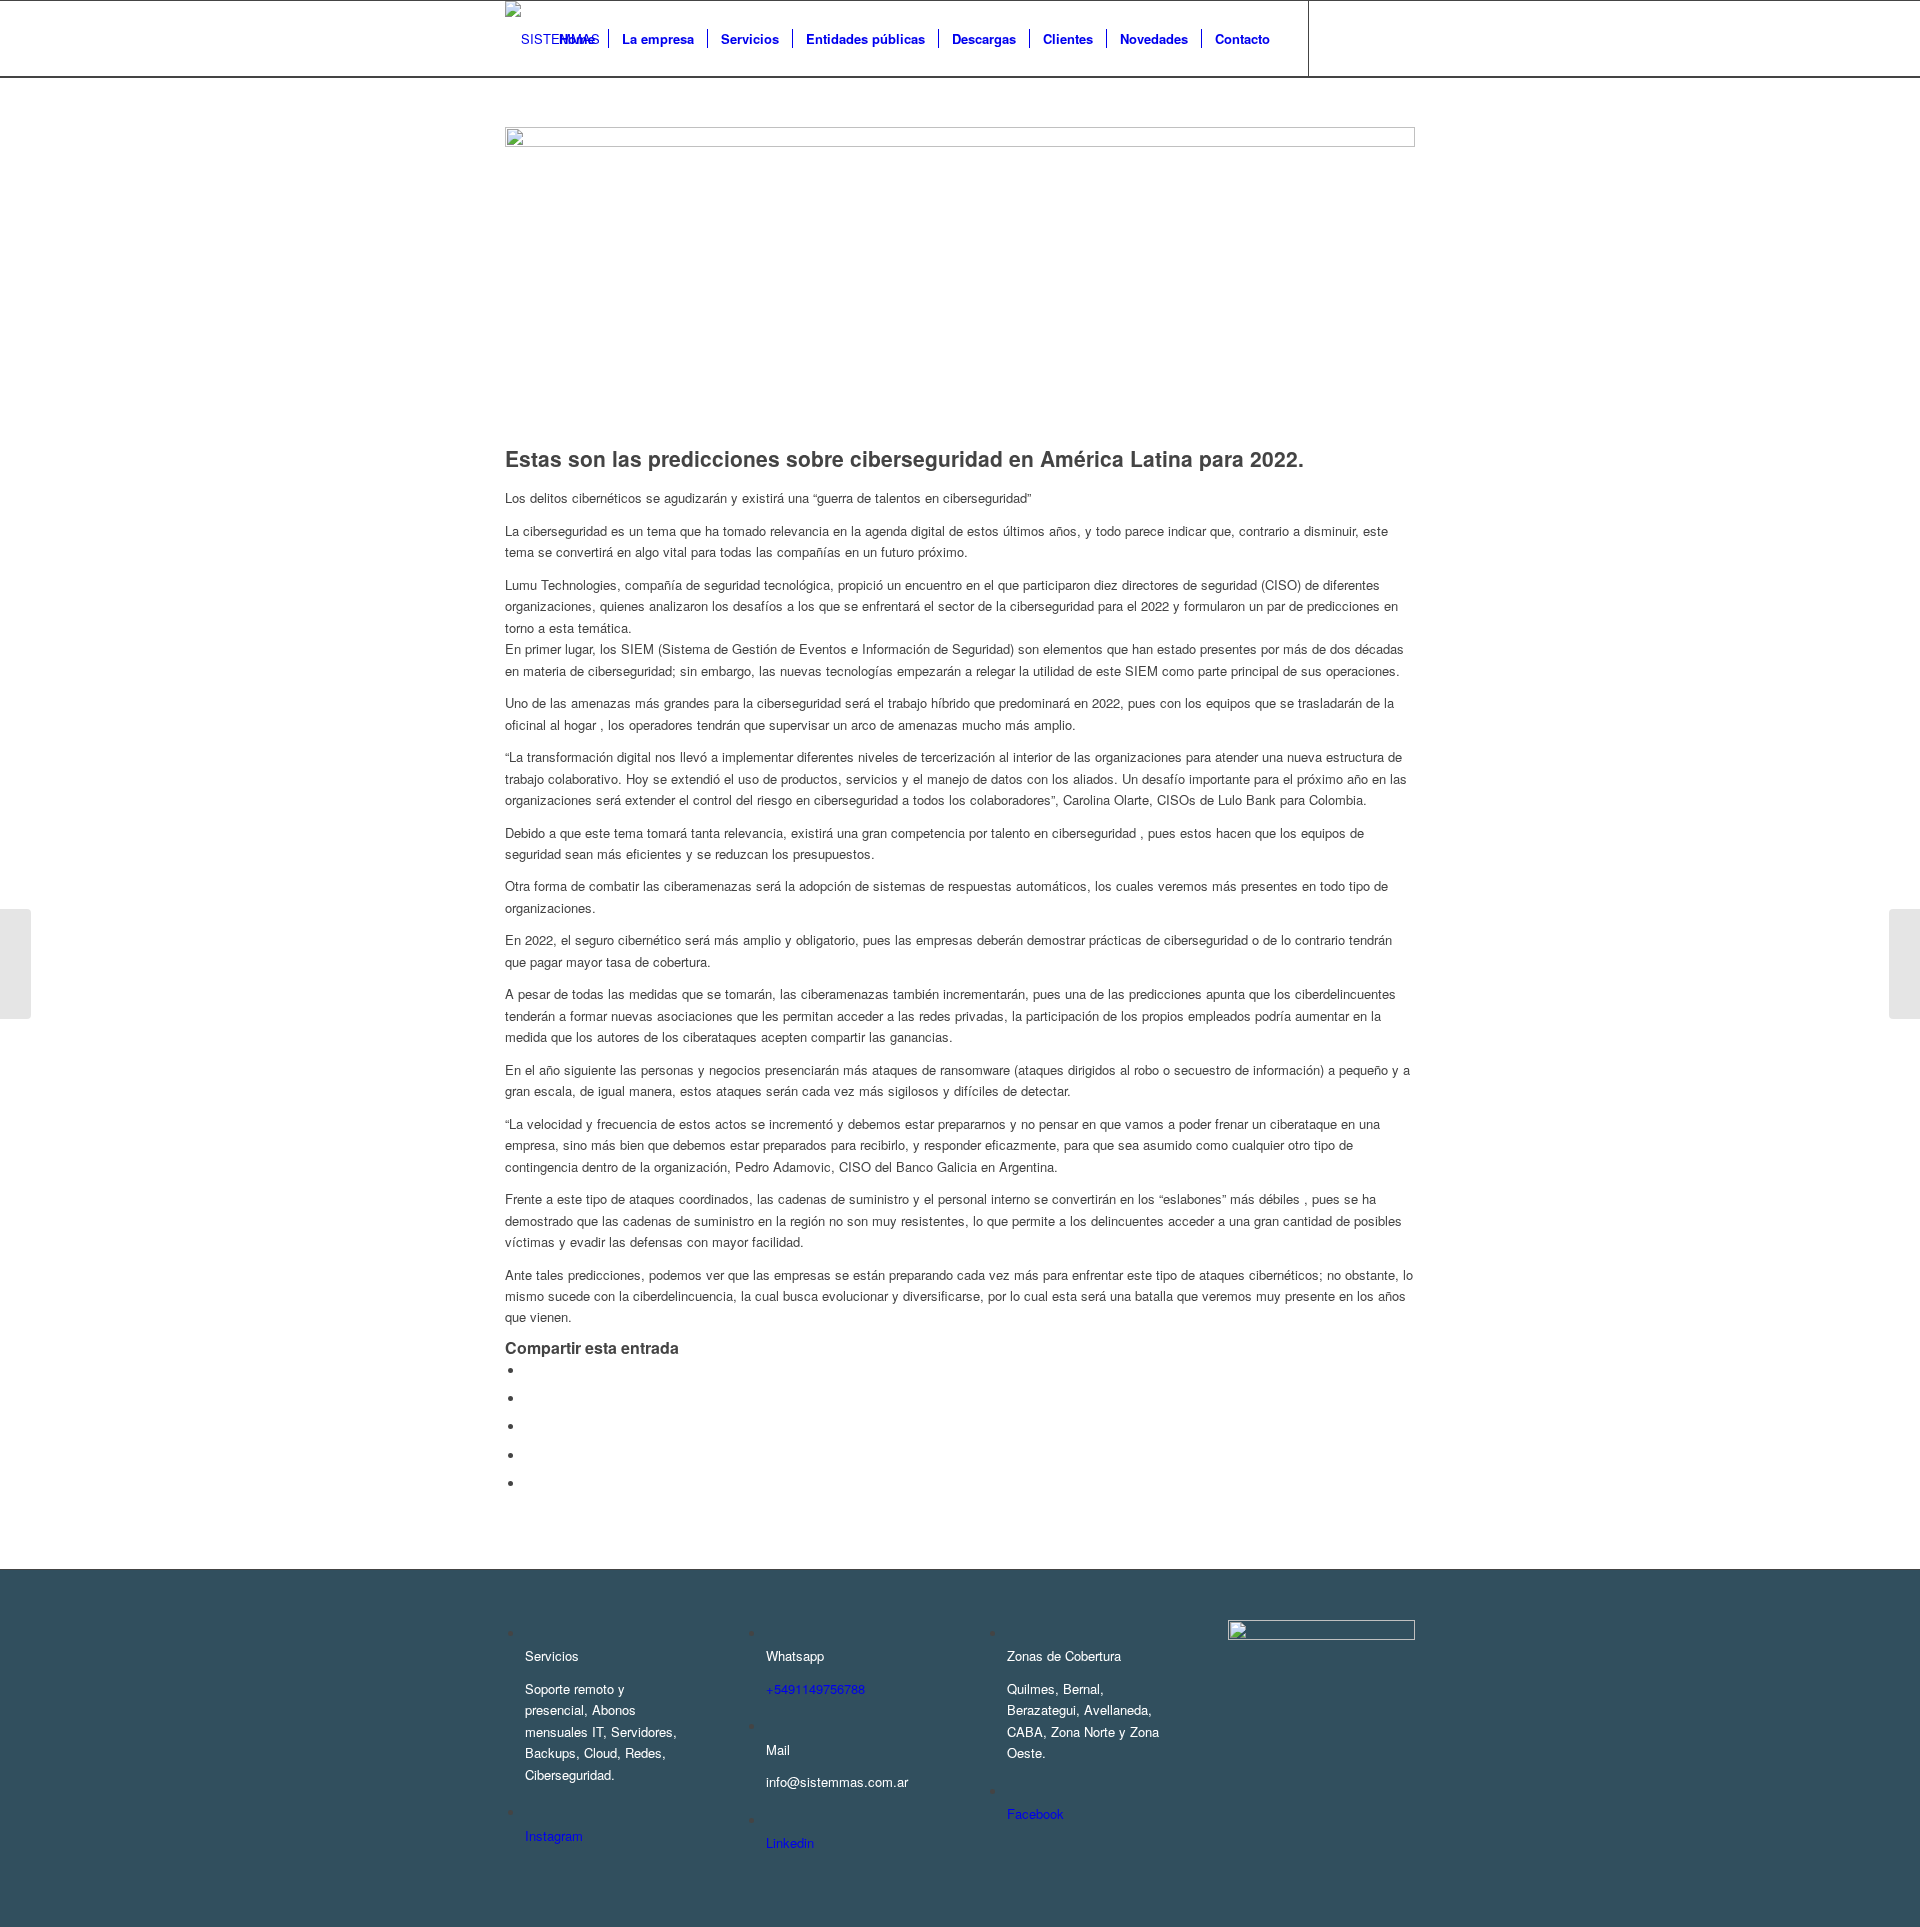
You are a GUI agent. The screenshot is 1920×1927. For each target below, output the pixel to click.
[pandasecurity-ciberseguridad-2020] (960, 141)
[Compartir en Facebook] (530, 1370)
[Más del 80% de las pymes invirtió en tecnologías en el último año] (15, 964)
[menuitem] (577, 39)
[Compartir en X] (530, 1398)
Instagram (554, 1835)
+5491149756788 (815, 1688)
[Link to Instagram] (1370, 38)
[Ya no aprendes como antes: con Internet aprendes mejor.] (1904, 964)
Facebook (1035, 1813)
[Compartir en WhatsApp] (530, 1426)
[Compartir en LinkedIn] (530, 1483)
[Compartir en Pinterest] (530, 1455)
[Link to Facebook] (1340, 38)
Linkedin (790, 1842)
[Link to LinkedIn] (1400, 38)
